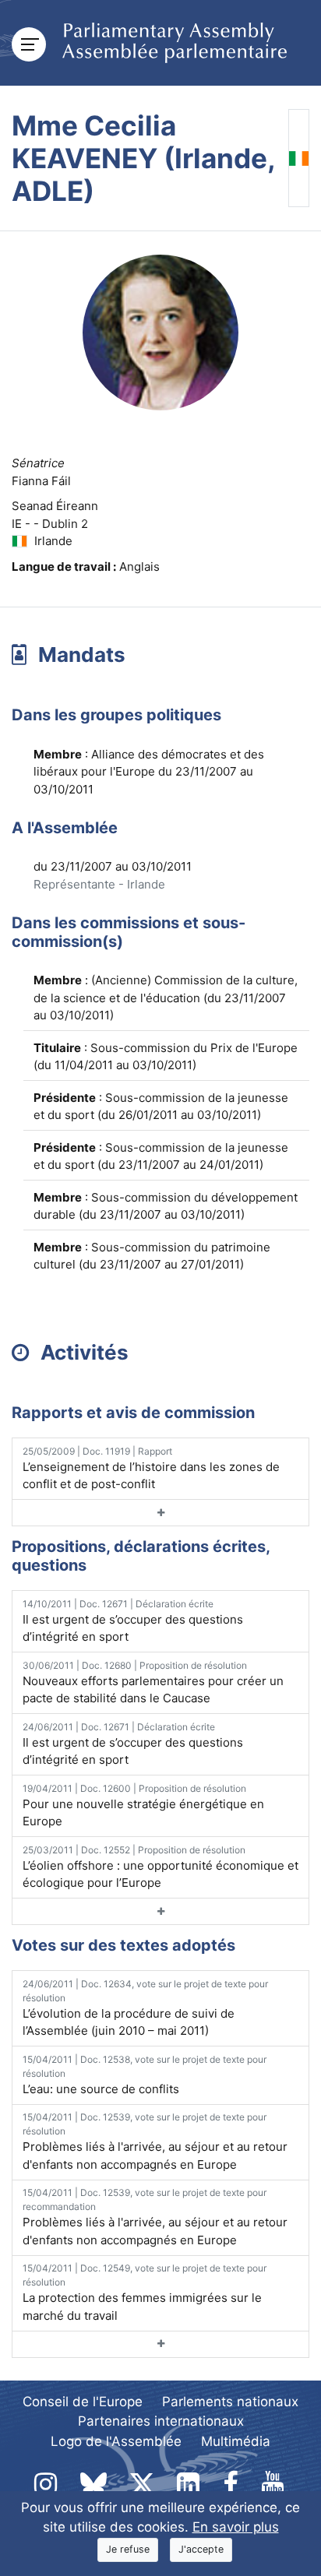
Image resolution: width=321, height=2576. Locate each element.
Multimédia (236, 2441)
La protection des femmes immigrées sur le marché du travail (145, 2293)
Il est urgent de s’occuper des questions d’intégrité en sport (133, 1621)
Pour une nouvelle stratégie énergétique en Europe (143, 1806)
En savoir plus (236, 2527)
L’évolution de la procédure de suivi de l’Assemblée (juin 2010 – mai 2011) (145, 2008)
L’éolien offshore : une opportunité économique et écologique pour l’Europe (160, 1867)
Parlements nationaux (230, 2402)
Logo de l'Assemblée (116, 2441)
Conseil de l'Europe (83, 2402)
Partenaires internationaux (161, 2421)
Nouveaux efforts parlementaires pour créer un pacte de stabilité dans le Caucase (153, 1683)
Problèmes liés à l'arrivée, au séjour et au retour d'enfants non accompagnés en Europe (155, 2141)
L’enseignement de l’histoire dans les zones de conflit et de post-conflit (151, 1469)
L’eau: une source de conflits (145, 2075)
